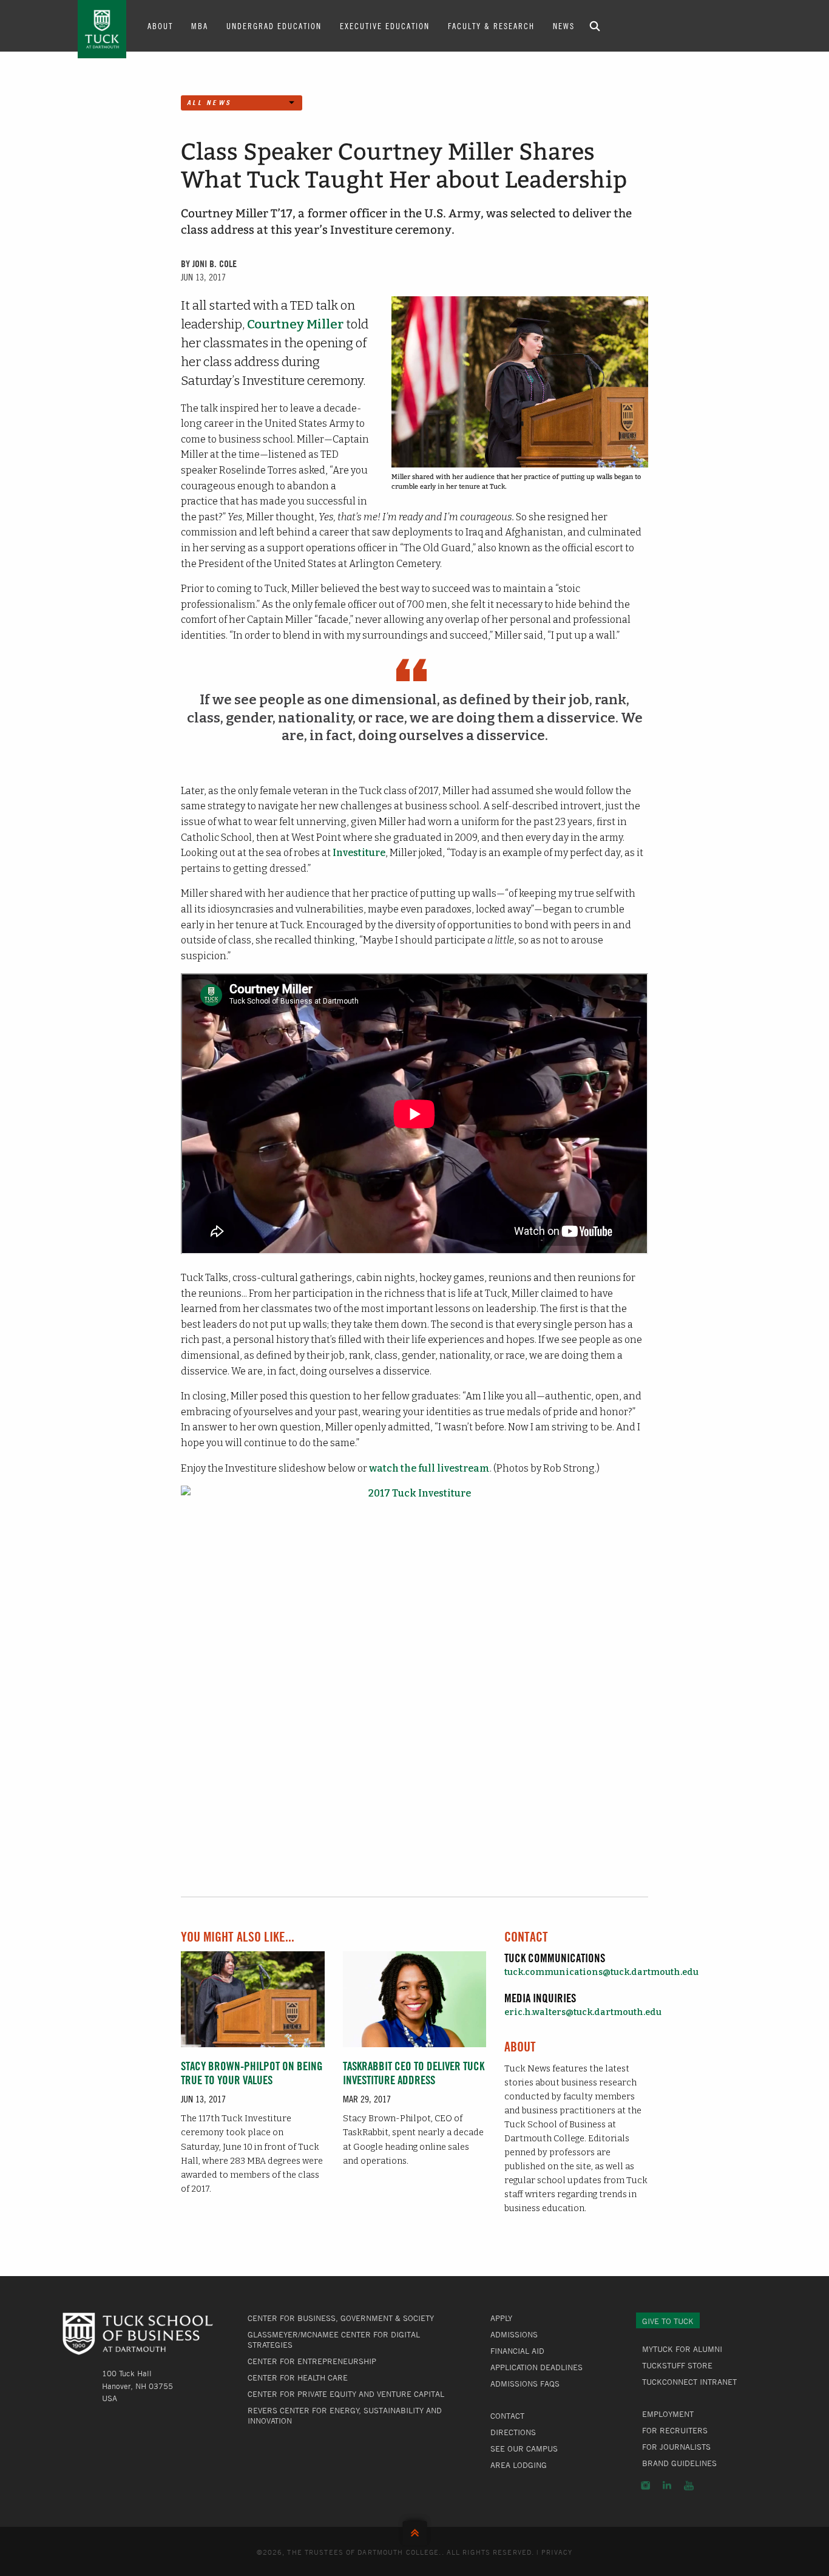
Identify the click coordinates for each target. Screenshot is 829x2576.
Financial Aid (517, 2351)
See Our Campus (524, 2449)
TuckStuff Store (677, 2365)
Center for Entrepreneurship (312, 2361)
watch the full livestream (429, 1468)
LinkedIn (667, 2486)
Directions (513, 2432)
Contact (507, 2416)
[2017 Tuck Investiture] (414, 1675)
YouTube (689, 2486)
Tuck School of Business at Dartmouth (102, 29)
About (160, 25)
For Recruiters (675, 2430)
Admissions (514, 2334)
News (564, 25)
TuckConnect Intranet (689, 2382)
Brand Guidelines (679, 2463)
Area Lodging (519, 2465)
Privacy (557, 2552)
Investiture (359, 853)
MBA (200, 25)
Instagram (645, 2486)
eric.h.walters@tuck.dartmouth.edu (583, 2012)
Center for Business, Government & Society (341, 2318)
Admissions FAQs (525, 2384)
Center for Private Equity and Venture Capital (346, 2394)
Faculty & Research (491, 25)
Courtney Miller (295, 325)
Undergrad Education (274, 25)
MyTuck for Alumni (682, 2349)
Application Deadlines (536, 2367)
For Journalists (676, 2447)
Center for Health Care (298, 2377)
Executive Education (385, 25)
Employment (668, 2414)
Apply (501, 2318)
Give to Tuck (668, 2321)
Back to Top (415, 2530)
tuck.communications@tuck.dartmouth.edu (601, 1972)
